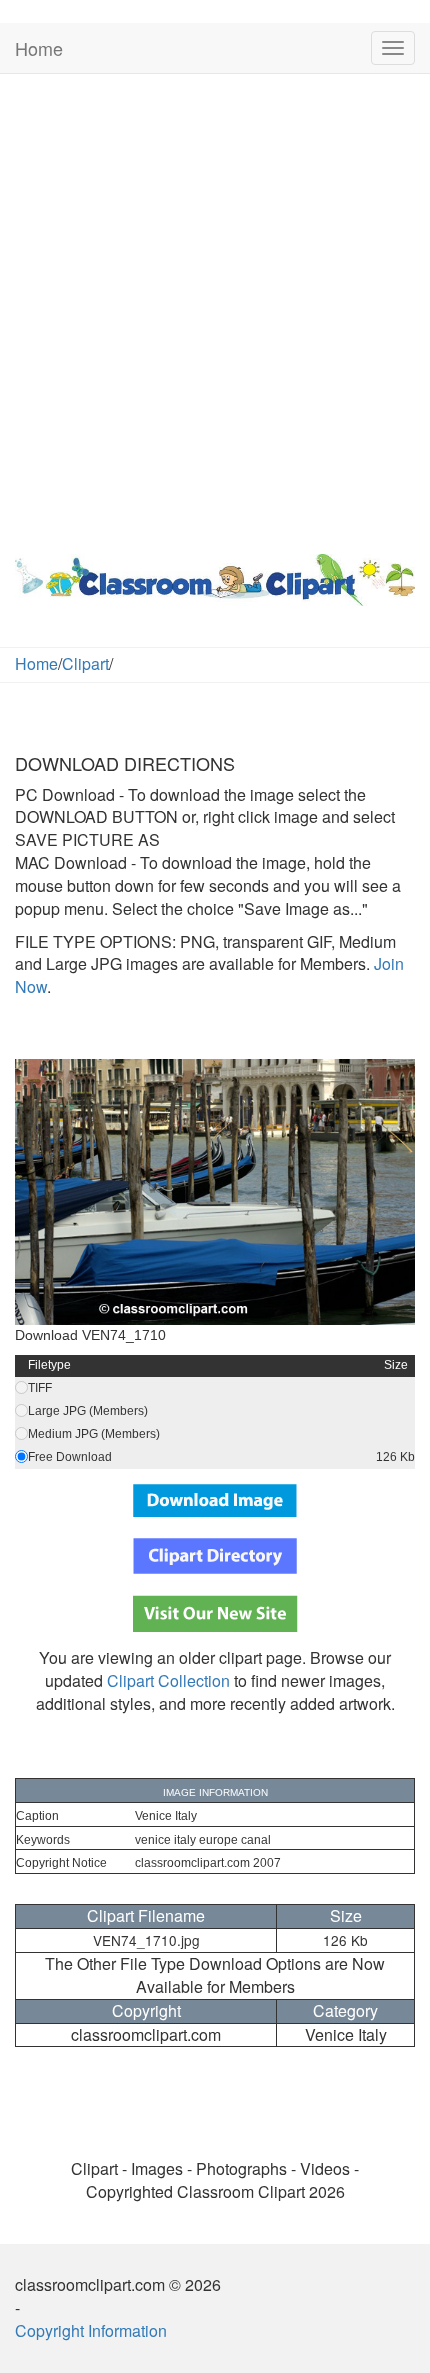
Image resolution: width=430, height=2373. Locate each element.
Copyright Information (91, 2330)
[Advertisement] (215, 309)
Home (39, 48)
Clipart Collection (168, 1680)
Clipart (85, 663)
